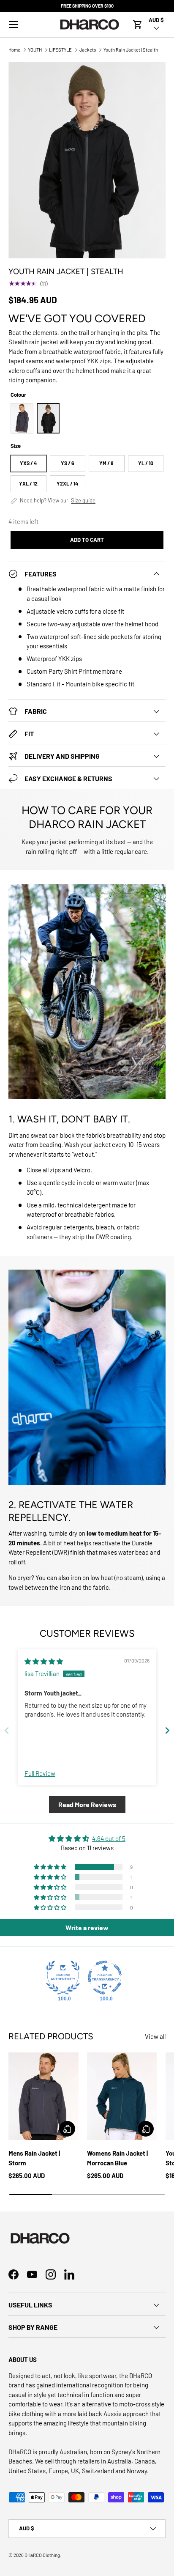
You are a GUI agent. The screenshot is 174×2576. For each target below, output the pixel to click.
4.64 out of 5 (109, 1838)
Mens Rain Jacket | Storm (34, 2158)
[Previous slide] (7, 1730)
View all (155, 2036)
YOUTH (35, 50)
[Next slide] (167, 1730)
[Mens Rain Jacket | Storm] (43, 2096)
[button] (138, 25)
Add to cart (87, 540)
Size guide (83, 501)
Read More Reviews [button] (87, 1804)
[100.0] (63, 1978)
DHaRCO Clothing (42, 2555)
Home (14, 50)
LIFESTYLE (60, 50)
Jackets (88, 50)
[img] (44, 1661)
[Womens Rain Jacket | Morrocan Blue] (122, 2096)
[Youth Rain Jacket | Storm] (22, 418)
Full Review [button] (40, 1773)
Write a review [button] (87, 1927)
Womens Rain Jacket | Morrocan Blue (117, 2158)
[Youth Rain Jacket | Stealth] (48, 418)
